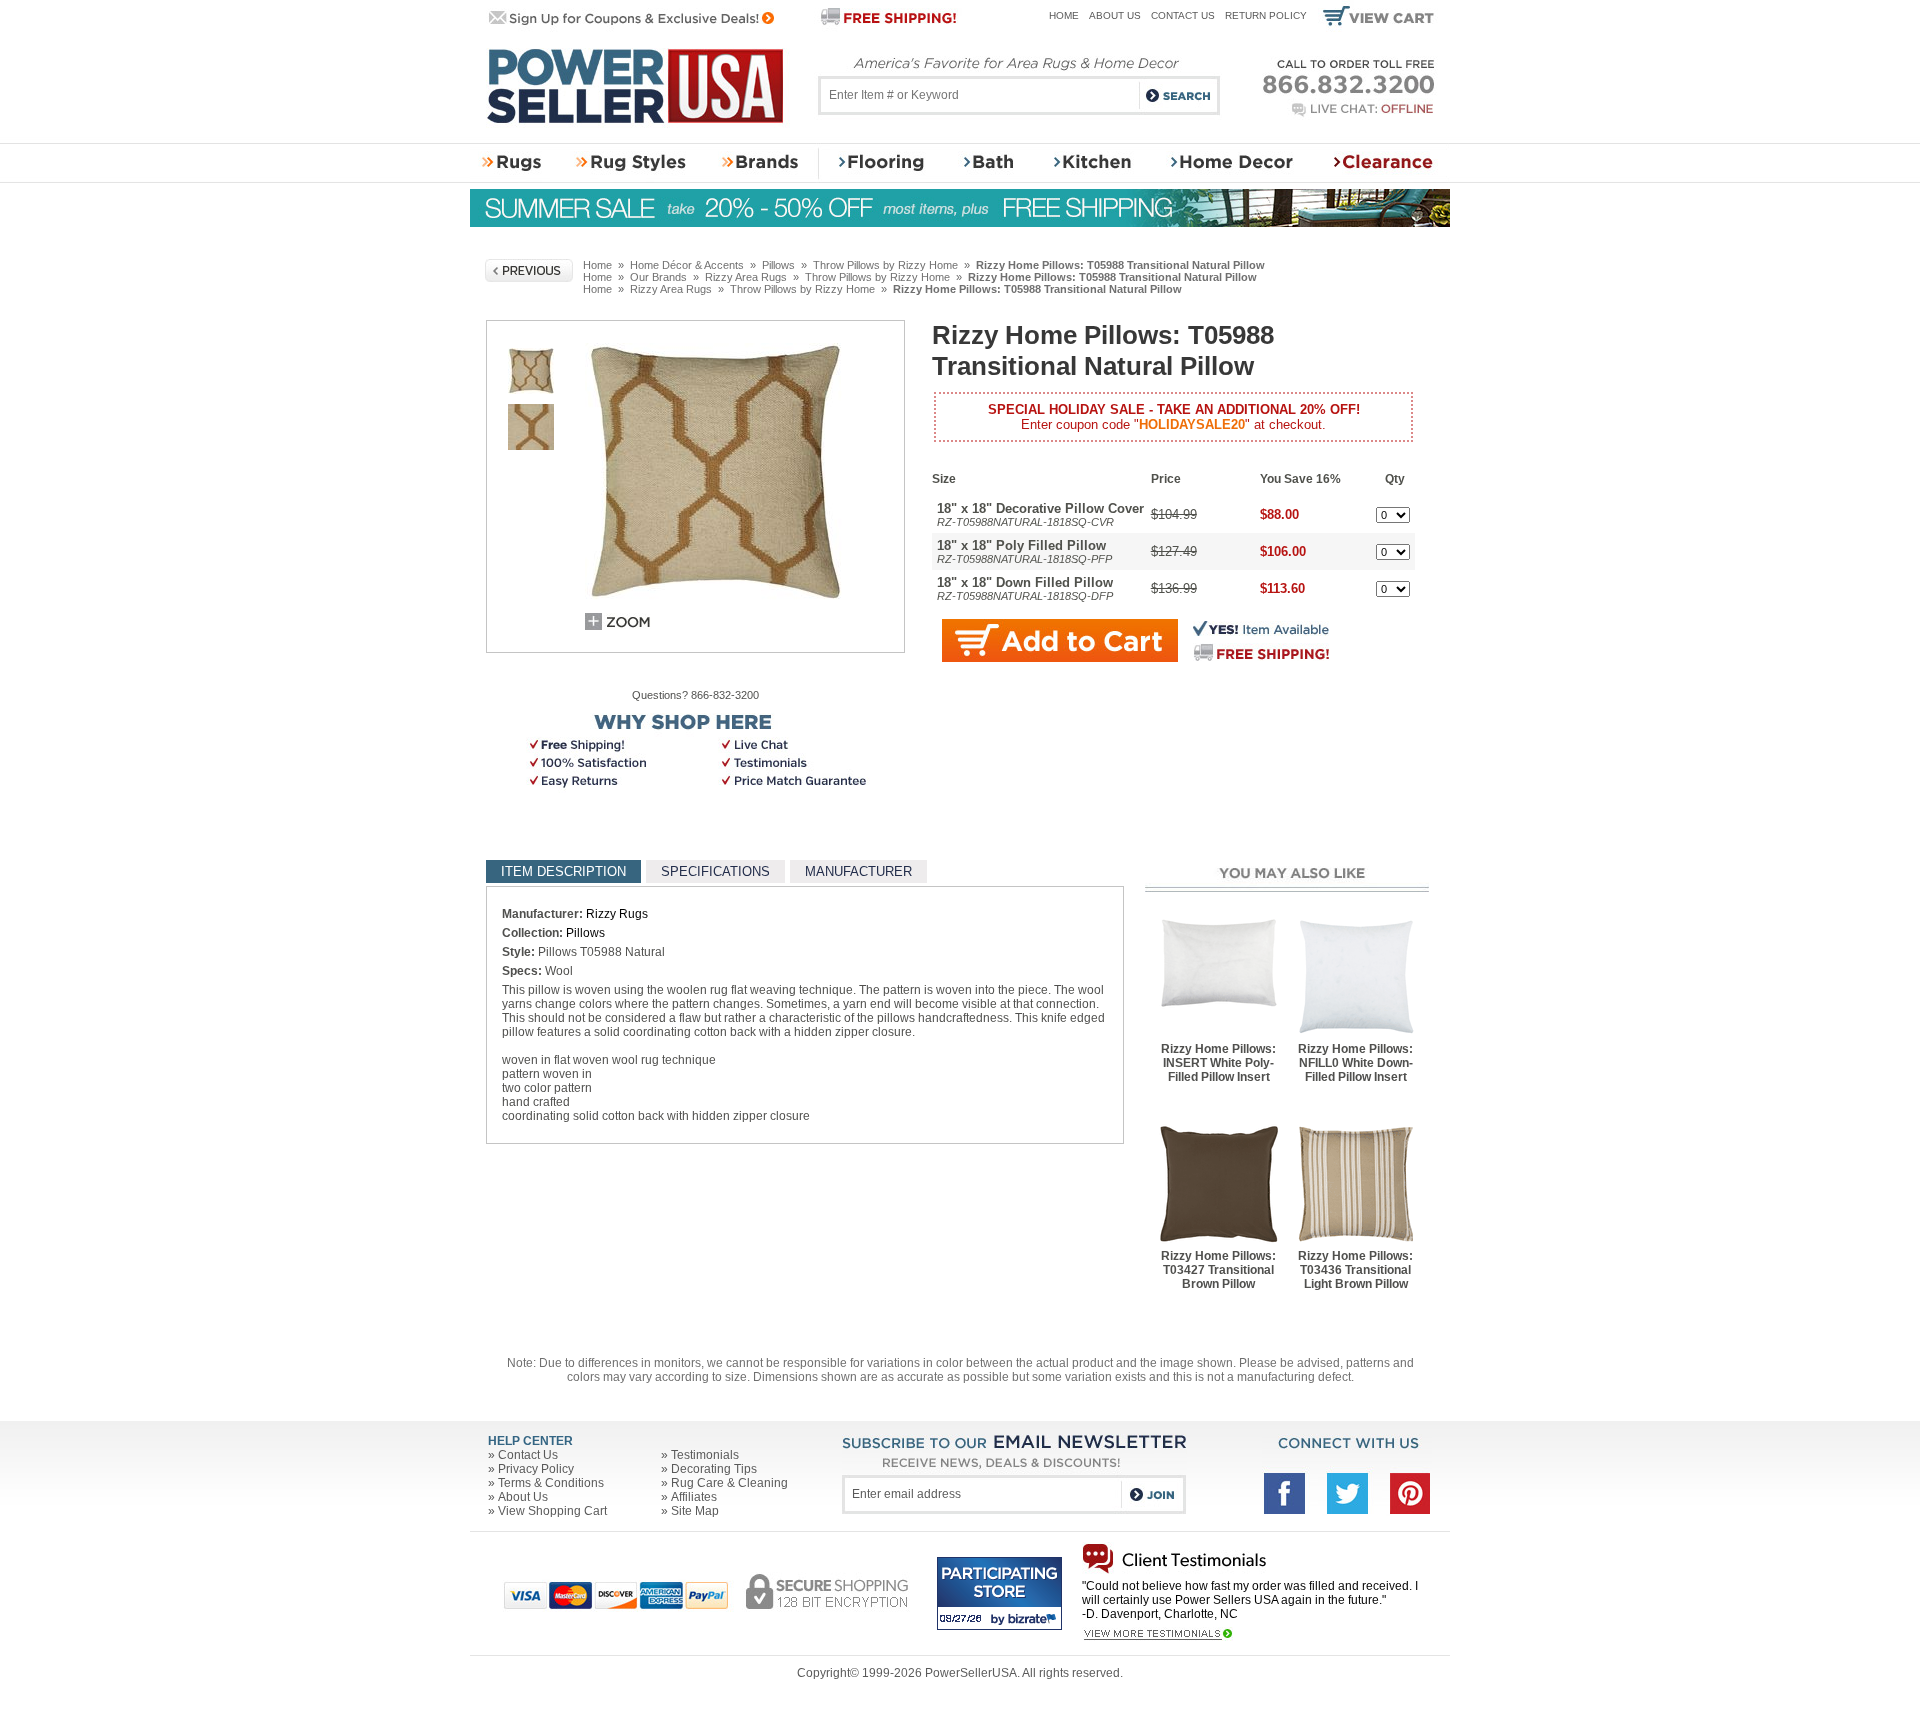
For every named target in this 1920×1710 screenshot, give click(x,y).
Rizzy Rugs (617, 914)
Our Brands (658, 277)
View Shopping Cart (552, 1511)
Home (1064, 15)
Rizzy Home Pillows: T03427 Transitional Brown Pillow (1218, 1270)
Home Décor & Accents (687, 265)
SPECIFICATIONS (715, 871)
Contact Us (1183, 15)
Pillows (778, 265)
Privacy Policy (536, 1469)
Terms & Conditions (551, 1483)
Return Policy (1266, 15)
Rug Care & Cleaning (729, 1483)
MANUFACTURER (858, 871)
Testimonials (705, 1455)
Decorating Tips (714, 1469)
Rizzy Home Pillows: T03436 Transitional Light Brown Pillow (1355, 1270)
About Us (1115, 15)
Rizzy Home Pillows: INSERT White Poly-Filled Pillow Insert (1218, 1063)
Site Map (695, 1511)
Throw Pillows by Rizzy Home (885, 265)
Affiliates (694, 1497)
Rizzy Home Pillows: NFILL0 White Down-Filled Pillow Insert (1355, 1063)
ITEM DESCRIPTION (563, 871)
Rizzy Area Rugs (746, 277)
